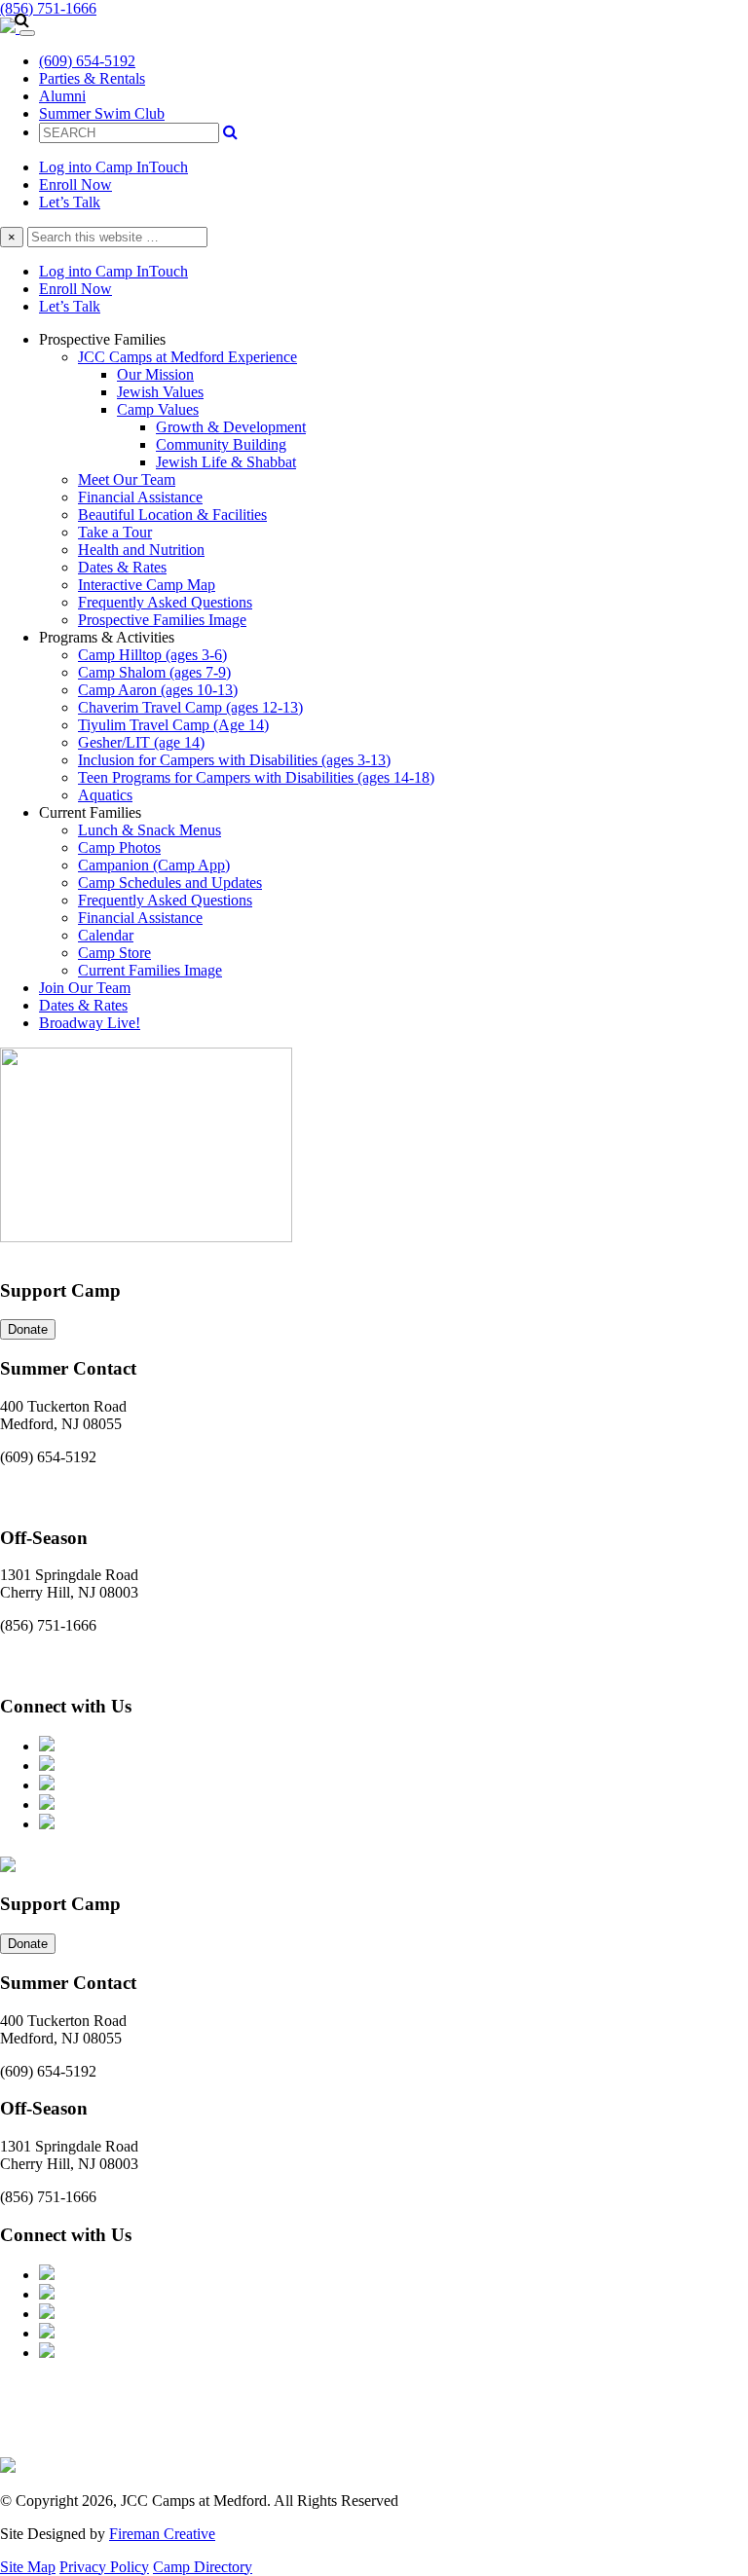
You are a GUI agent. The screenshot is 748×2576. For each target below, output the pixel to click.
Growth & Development (231, 427)
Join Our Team (85, 988)
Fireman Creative (162, 2534)
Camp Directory (203, 2567)
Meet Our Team (127, 479)
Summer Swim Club (102, 113)
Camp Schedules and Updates (170, 883)
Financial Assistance (140, 497)
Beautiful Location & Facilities (172, 515)
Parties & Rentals (92, 78)
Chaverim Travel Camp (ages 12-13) (190, 707)
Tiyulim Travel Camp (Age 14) (173, 725)
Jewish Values (160, 392)
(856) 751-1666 (48, 8)
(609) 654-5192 (87, 61)
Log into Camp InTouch (113, 167)
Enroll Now (75, 184)
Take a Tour (115, 532)
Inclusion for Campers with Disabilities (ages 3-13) (234, 760)
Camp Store (114, 953)
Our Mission (155, 374)
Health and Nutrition (141, 550)
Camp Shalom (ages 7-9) (154, 672)
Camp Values (158, 409)
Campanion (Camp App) (154, 865)
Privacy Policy (104, 2567)
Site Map (28, 2567)
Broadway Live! (90, 1023)
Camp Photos (119, 847)
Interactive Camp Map (147, 585)
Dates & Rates (122, 567)
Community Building (221, 444)
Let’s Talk (70, 202)
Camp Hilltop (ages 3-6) (152, 655)
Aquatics (105, 795)
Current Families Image (150, 970)
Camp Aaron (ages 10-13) (158, 690)
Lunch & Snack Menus (150, 830)
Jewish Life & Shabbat (226, 462)
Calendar (106, 935)
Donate (28, 1329)
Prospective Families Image (162, 620)
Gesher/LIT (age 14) (141, 742)
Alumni (62, 96)
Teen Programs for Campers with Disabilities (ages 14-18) (256, 777)
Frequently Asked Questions (165, 602)
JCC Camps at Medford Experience (187, 357)
